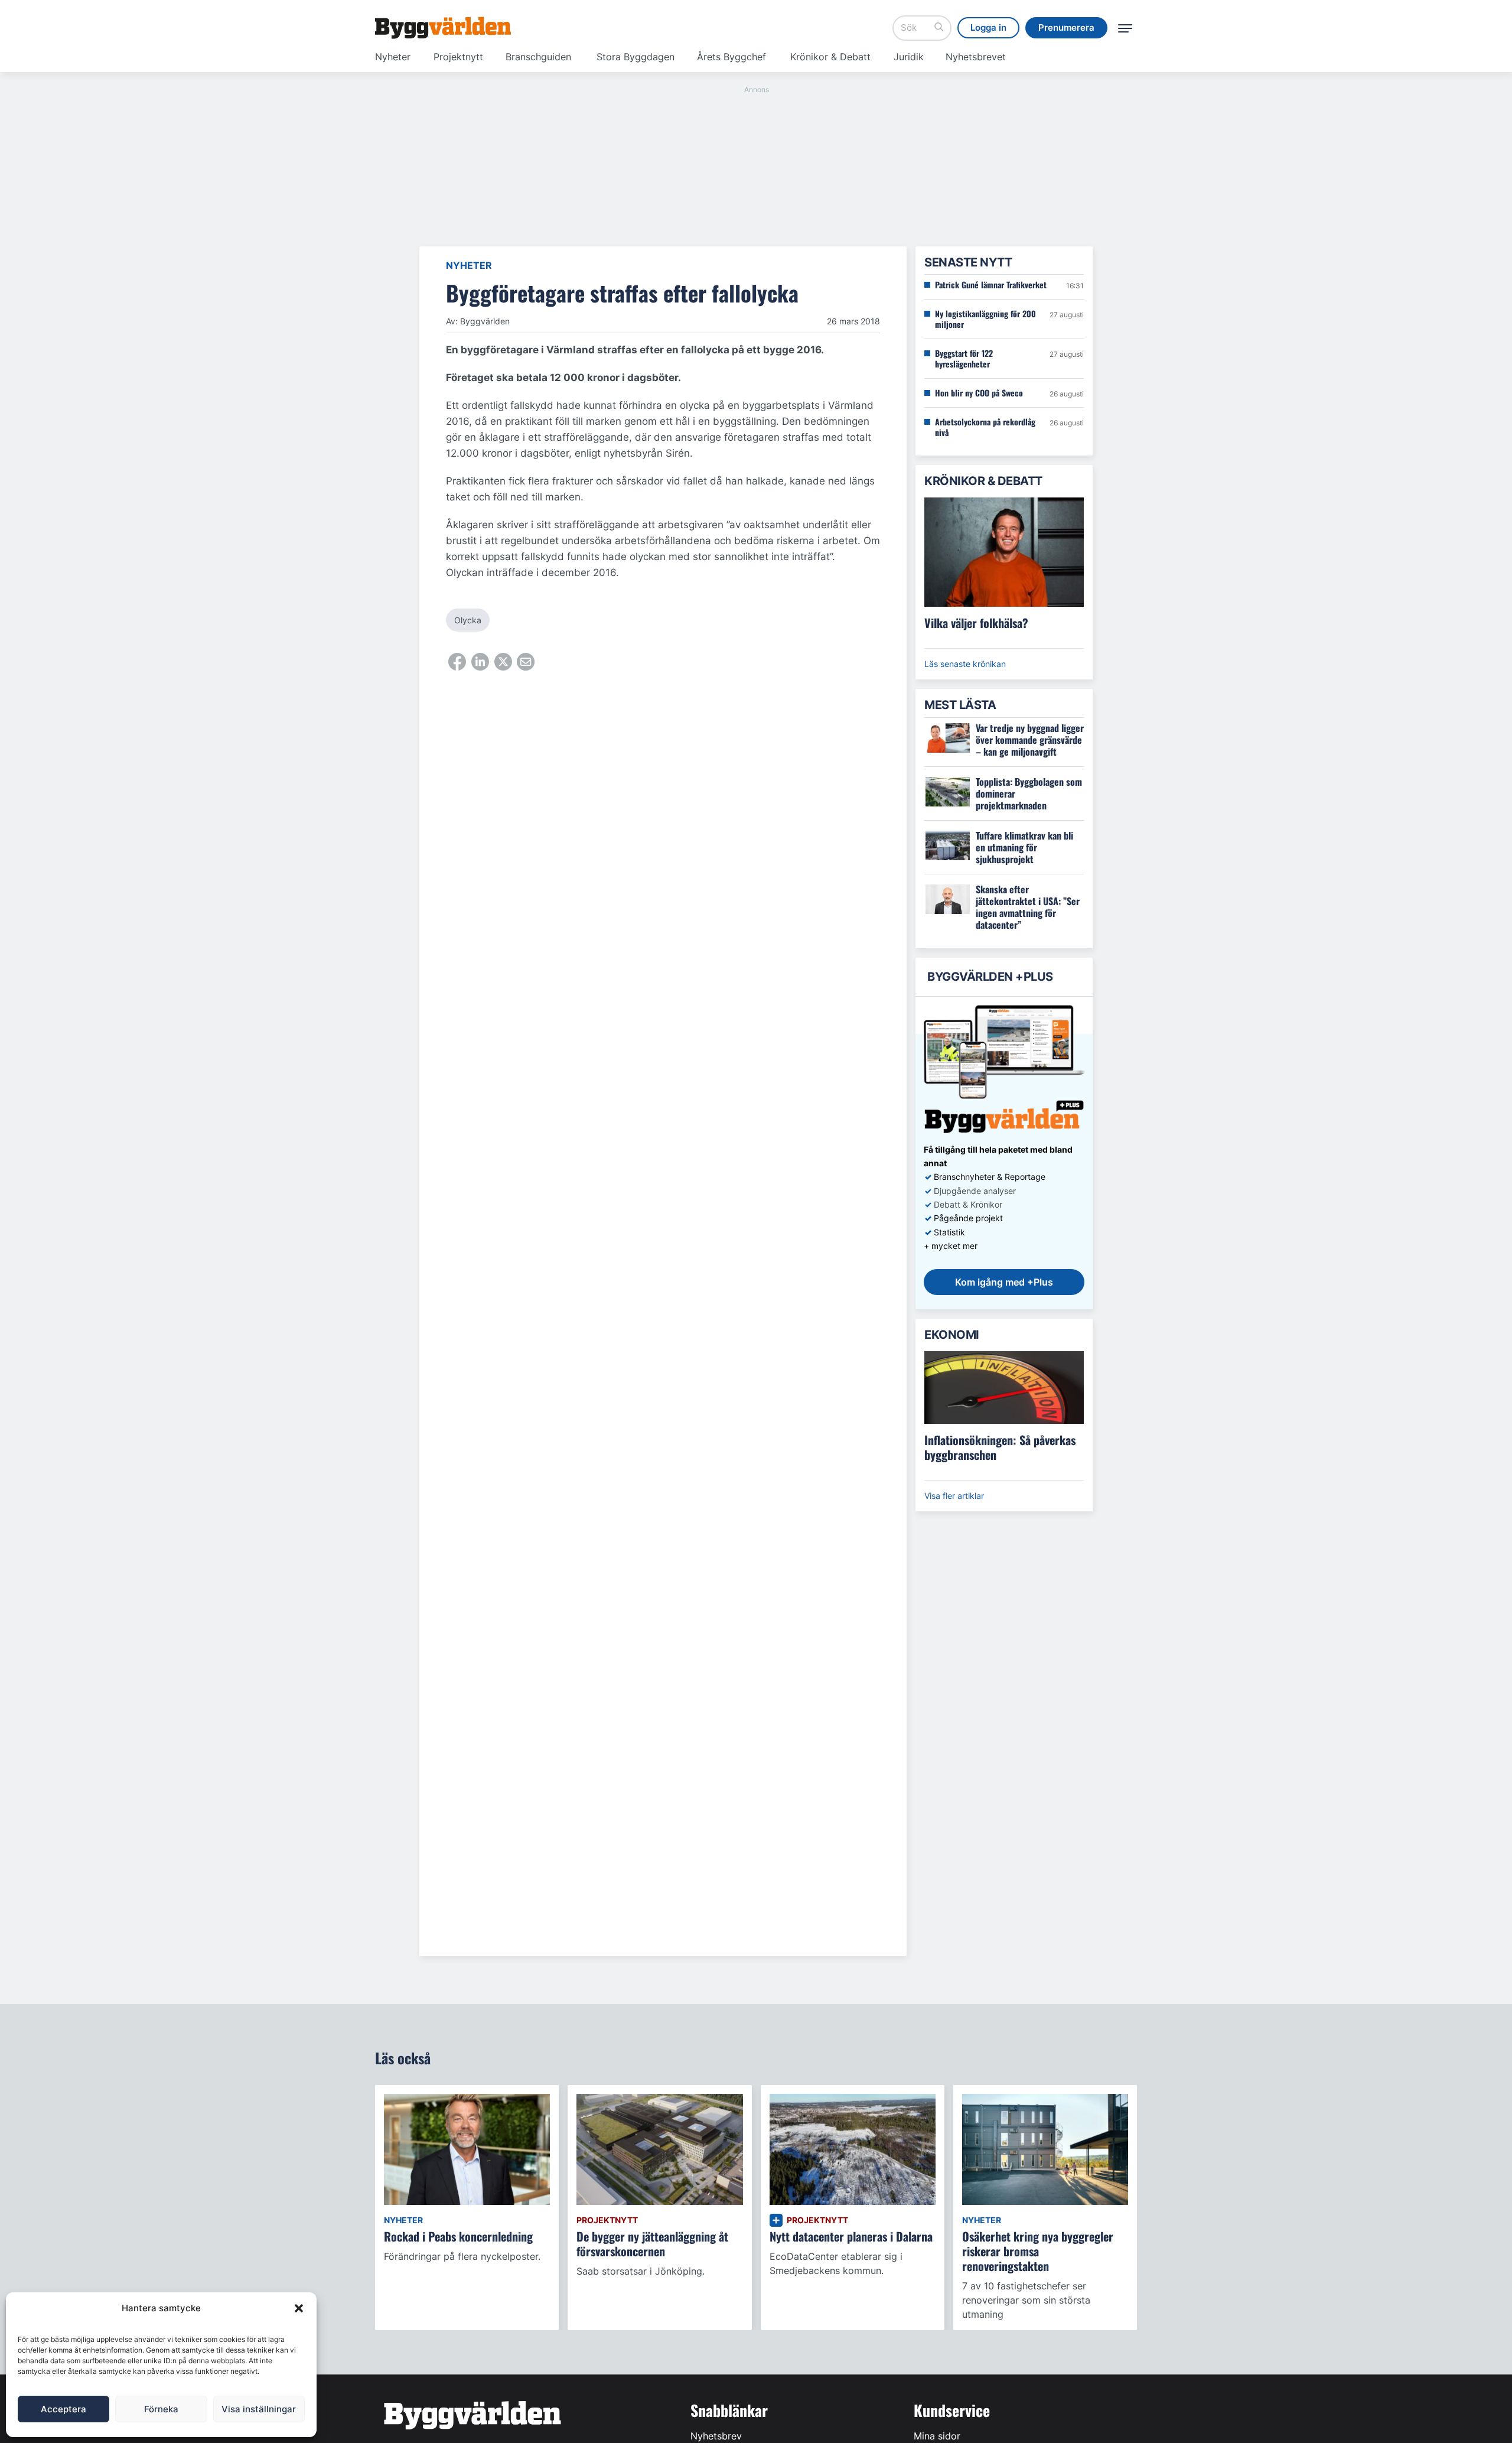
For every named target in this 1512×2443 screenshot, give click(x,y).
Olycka (468, 620)
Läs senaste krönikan (965, 664)
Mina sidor (937, 2436)
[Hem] (443, 28)
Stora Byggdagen (636, 57)
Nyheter (393, 57)
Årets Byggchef (731, 57)
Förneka (161, 2409)
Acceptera (63, 2409)
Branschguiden (538, 57)
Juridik (909, 57)
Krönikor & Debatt (830, 57)
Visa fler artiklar (954, 1496)
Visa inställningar (259, 2409)
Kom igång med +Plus (1004, 1282)
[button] (299, 2308)
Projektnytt (458, 57)
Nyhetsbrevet (976, 57)
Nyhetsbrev (716, 2436)
